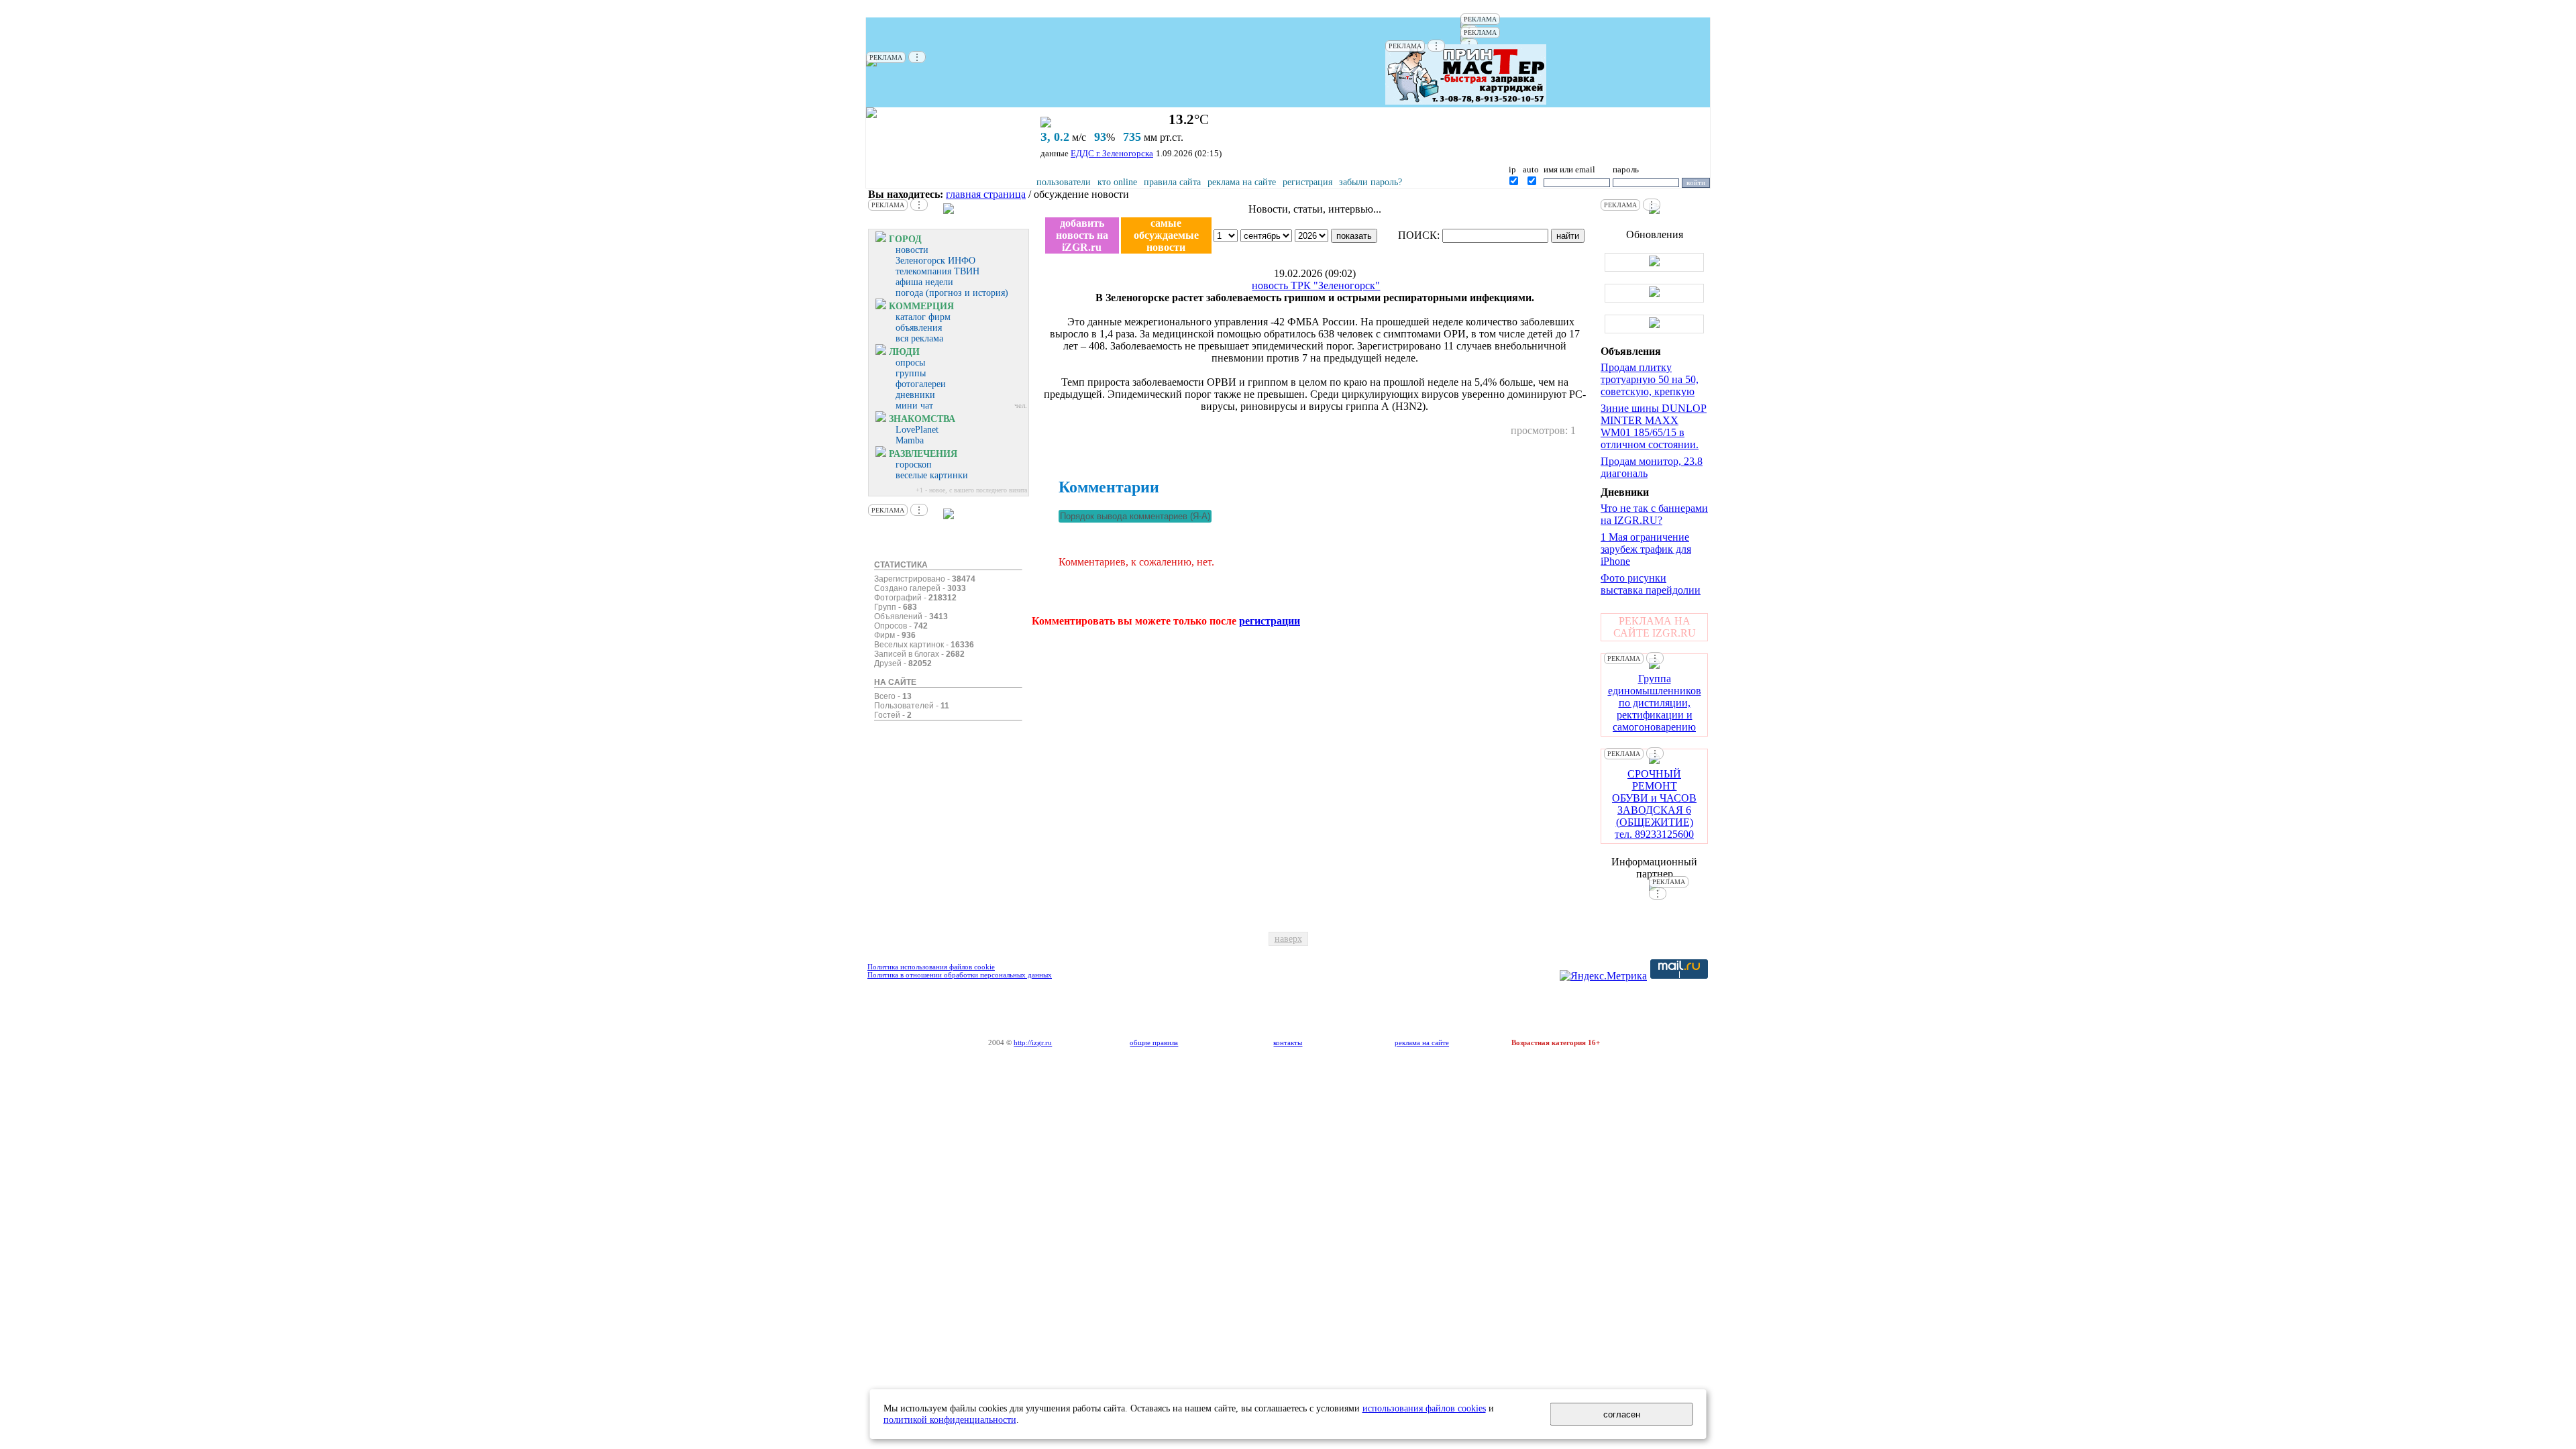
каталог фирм (923, 317)
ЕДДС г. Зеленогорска (1112, 153)
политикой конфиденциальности (950, 1419)
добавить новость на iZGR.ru (1082, 235)
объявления (919, 328)
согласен (1622, 1414)
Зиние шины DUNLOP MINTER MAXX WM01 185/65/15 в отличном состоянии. (1654, 426)
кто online (1117, 182)
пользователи (1064, 182)
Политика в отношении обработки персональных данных (960, 975)
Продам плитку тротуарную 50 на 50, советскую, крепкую (1650, 379)
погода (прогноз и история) (952, 293)
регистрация (1307, 182)
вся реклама (919, 338)
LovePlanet (917, 430)
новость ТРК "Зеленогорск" (1316, 285)
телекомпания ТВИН (937, 271)
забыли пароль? (1371, 182)
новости (912, 250)
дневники (915, 395)
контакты (1288, 1042)
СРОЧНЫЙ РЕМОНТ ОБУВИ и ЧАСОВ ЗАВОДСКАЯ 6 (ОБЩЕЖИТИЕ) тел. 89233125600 (1654, 804)
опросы (910, 363)
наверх (1288, 939)
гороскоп (914, 465)
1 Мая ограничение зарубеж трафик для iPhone (1646, 549)
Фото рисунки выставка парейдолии (1651, 584)
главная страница (986, 194)
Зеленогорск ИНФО (935, 261)
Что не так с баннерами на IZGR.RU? (1654, 514)
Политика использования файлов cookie (931, 967)
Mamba (910, 440)
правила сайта (1172, 182)
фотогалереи (921, 384)
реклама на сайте (1242, 182)
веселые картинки (932, 475)
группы (911, 373)
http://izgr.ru (1033, 1042)
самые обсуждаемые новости (1166, 235)
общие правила (1154, 1042)
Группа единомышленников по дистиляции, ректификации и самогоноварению (1655, 703)
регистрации (1270, 621)
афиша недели (924, 282)
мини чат (914, 406)
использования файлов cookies (1424, 1408)
